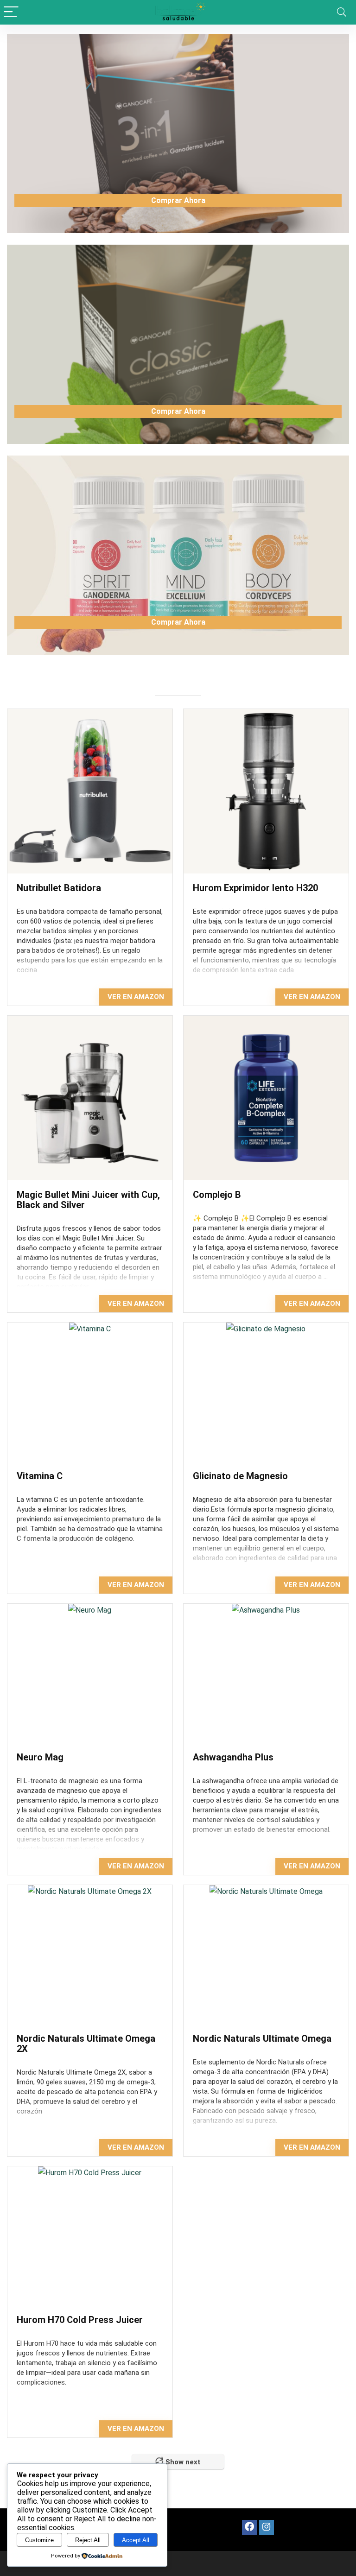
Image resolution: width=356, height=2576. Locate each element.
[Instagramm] (267, 2527)
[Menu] (11, 12)
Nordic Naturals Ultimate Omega (262, 2038)
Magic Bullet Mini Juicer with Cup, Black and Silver (88, 1200)
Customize (39, 2540)
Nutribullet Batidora (59, 888)
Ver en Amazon (136, 997)
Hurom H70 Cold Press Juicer (80, 2320)
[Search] (342, 12)
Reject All (88, 2540)
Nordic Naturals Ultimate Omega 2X (86, 2044)
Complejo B (217, 1195)
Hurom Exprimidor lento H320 (257, 888)
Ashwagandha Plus (233, 1757)
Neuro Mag (40, 1757)
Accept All (136, 2540)
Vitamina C (40, 1476)
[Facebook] (249, 2527)
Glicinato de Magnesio (240, 1476)
